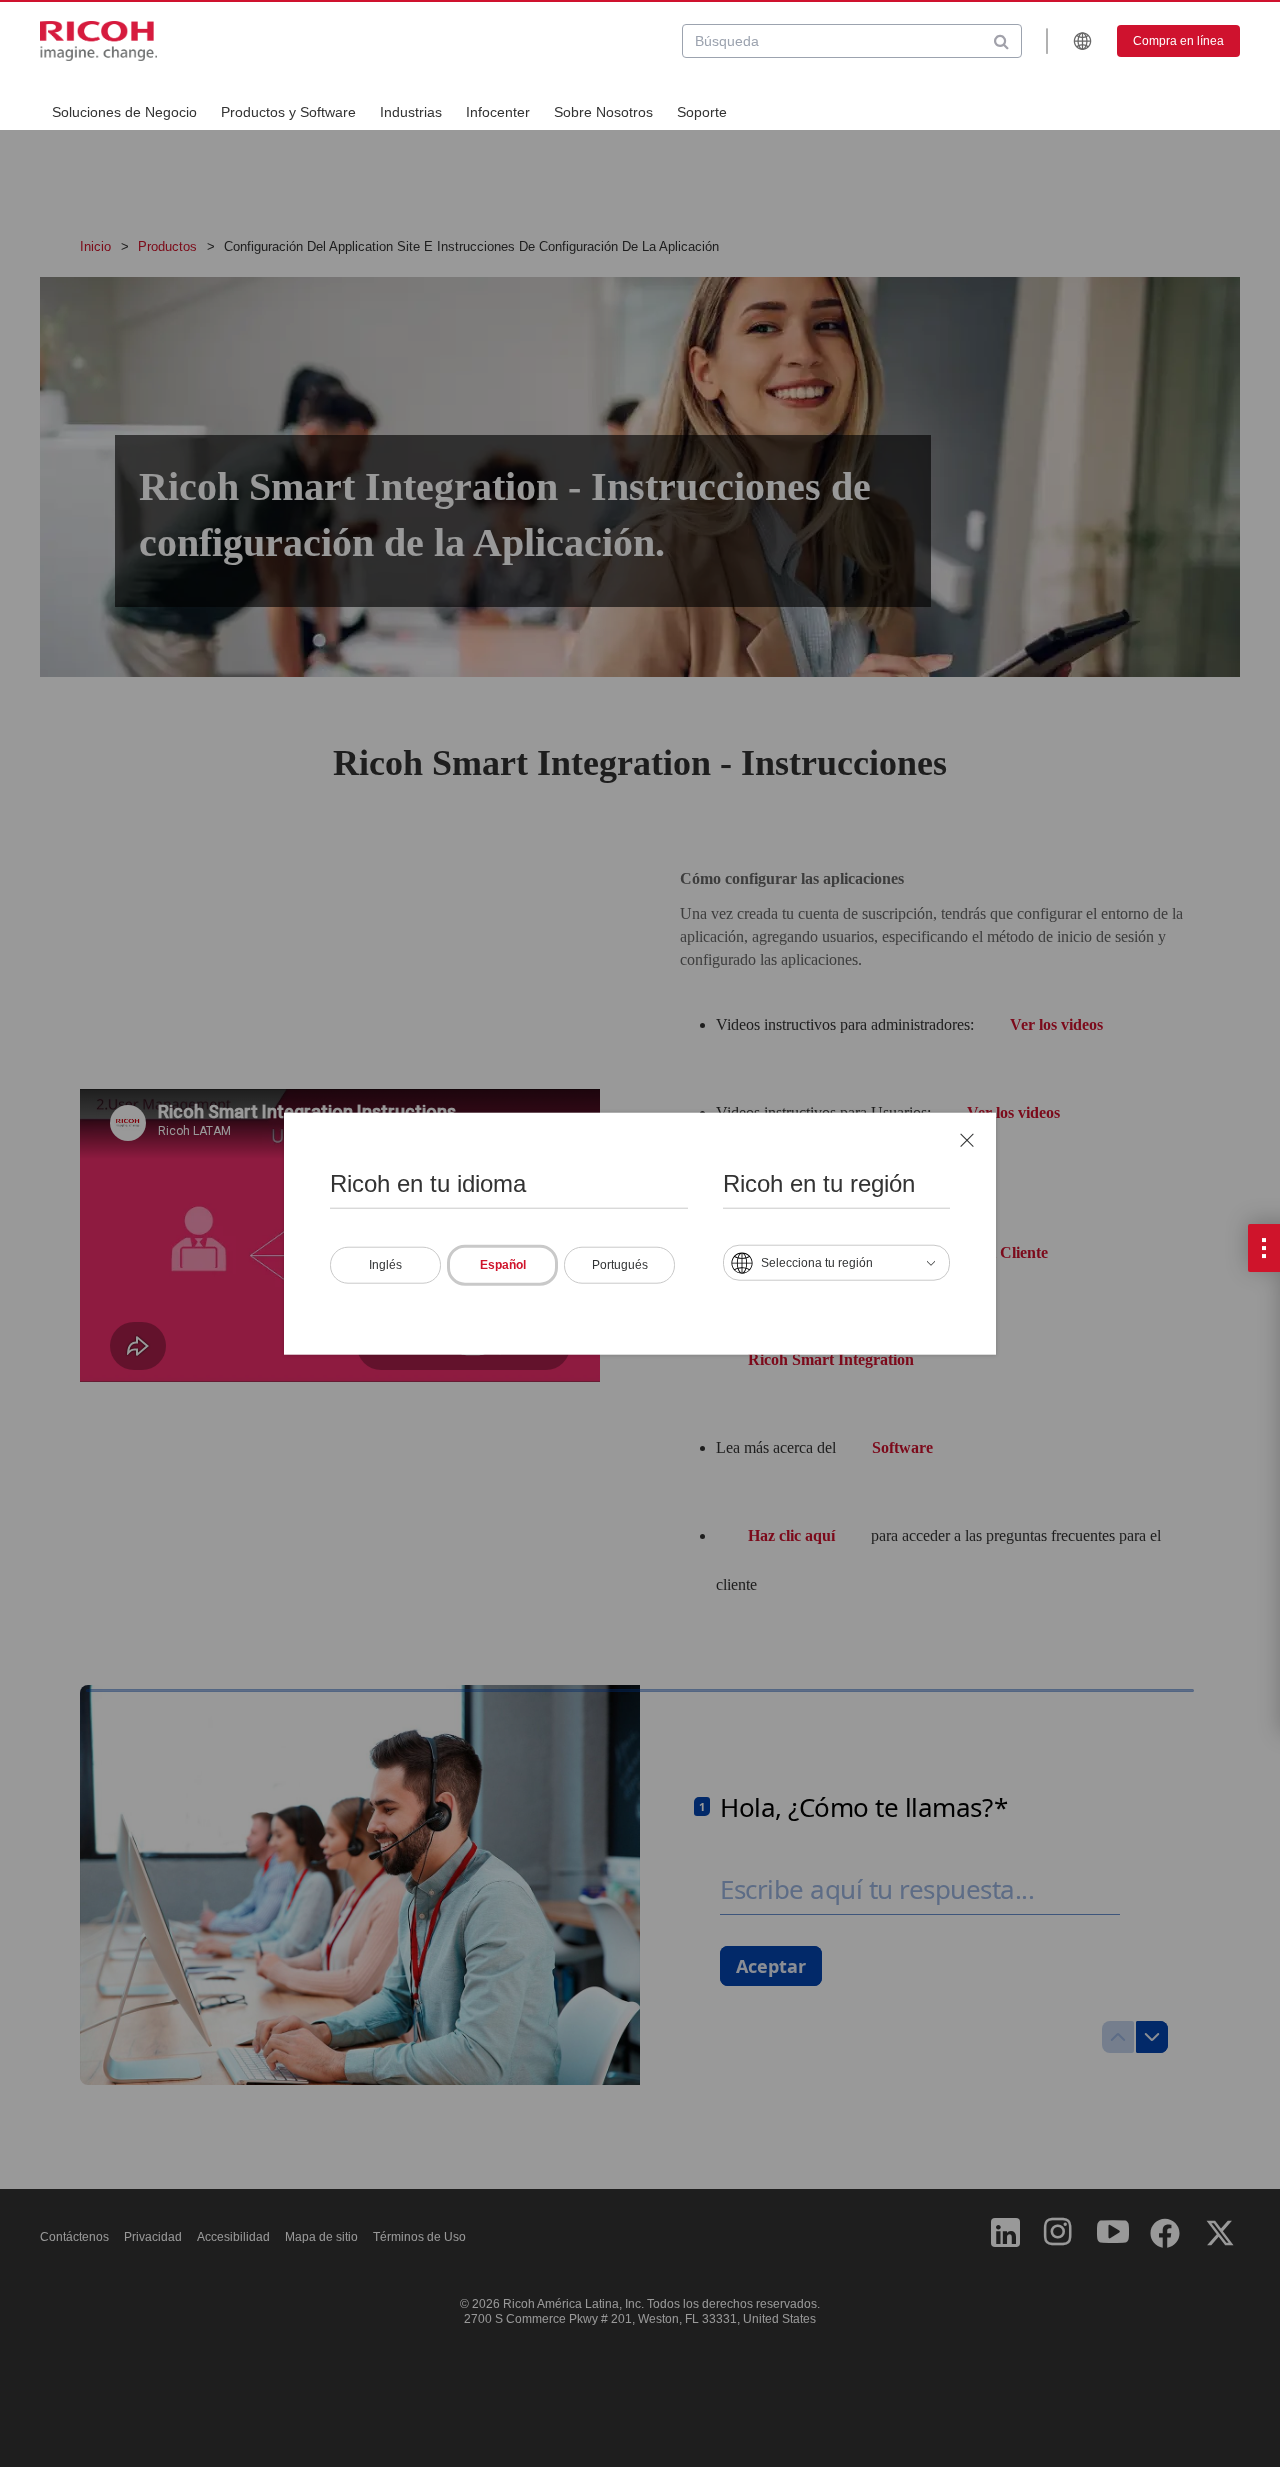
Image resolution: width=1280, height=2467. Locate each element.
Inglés (385, 1265)
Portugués (620, 1265)
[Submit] (1001, 41)
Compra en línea (1178, 41)
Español (503, 1265)
